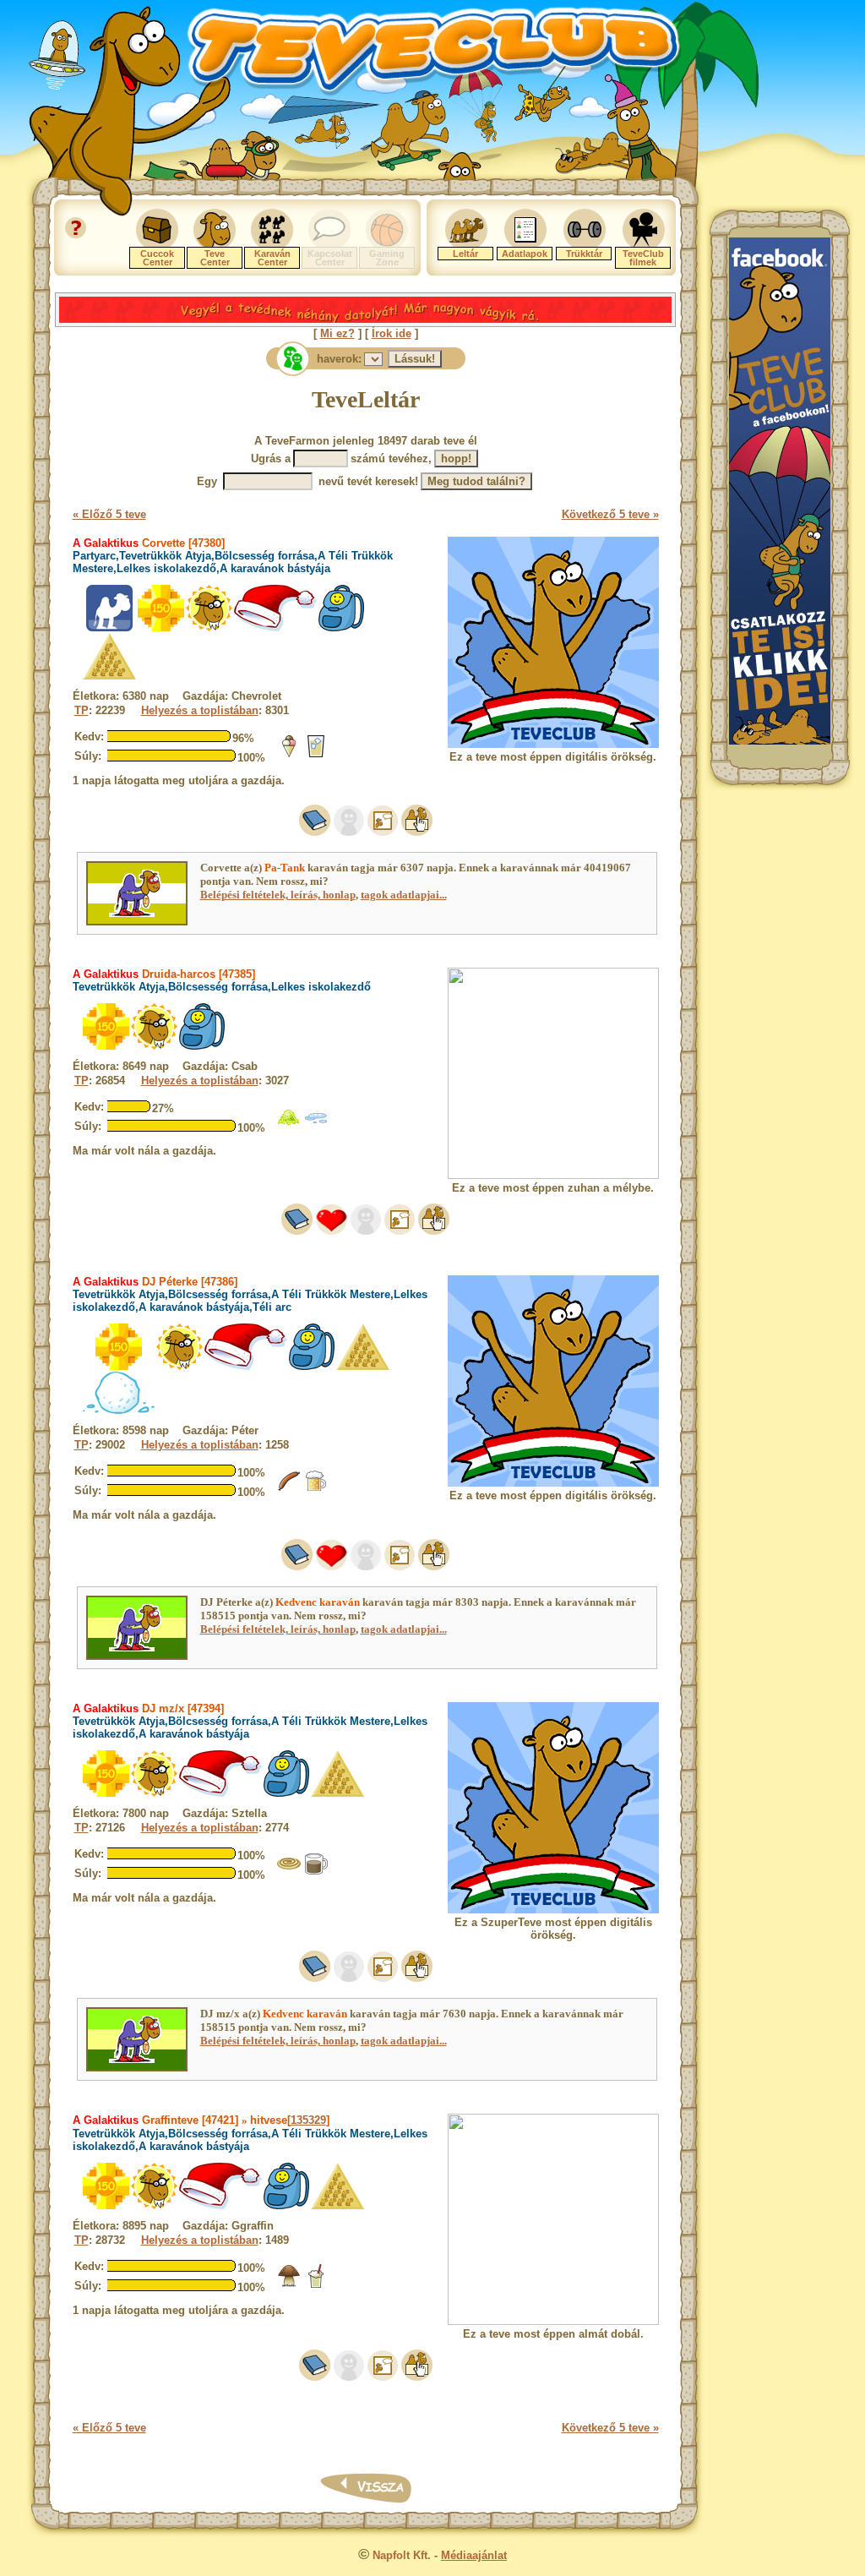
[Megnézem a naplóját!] (315, 832)
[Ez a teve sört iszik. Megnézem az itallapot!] (316, 1490)
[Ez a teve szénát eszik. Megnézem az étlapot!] (289, 1125)
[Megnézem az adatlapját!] (332, 1231)
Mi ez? (337, 333)
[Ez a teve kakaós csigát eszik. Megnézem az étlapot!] (289, 1872)
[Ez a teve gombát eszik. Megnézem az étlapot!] (289, 2285)
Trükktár (584, 254)
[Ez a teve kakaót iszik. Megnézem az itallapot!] (316, 1872)
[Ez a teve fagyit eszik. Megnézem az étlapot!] (289, 755)
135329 (308, 2120)
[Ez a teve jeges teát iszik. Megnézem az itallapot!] (316, 755)
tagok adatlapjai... (404, 895)
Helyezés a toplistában (200, 710)
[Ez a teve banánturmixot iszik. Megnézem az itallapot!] (316, 2285)
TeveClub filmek (643, 258)
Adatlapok (525, 254)
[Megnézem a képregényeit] (383, 832)
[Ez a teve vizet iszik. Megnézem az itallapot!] (316, 1125)
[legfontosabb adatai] (417, 832)
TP (82, 710)
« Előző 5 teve (109, 514)
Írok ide (392, 333)
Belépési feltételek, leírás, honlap (278, 895)
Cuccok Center (157, 258)
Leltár (465, 254)
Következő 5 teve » (610, 514)
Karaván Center (272, 258)
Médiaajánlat (474, 2555)
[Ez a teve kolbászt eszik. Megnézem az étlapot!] (289, 1490)
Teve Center (215, 258)
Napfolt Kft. (402, 2555)
